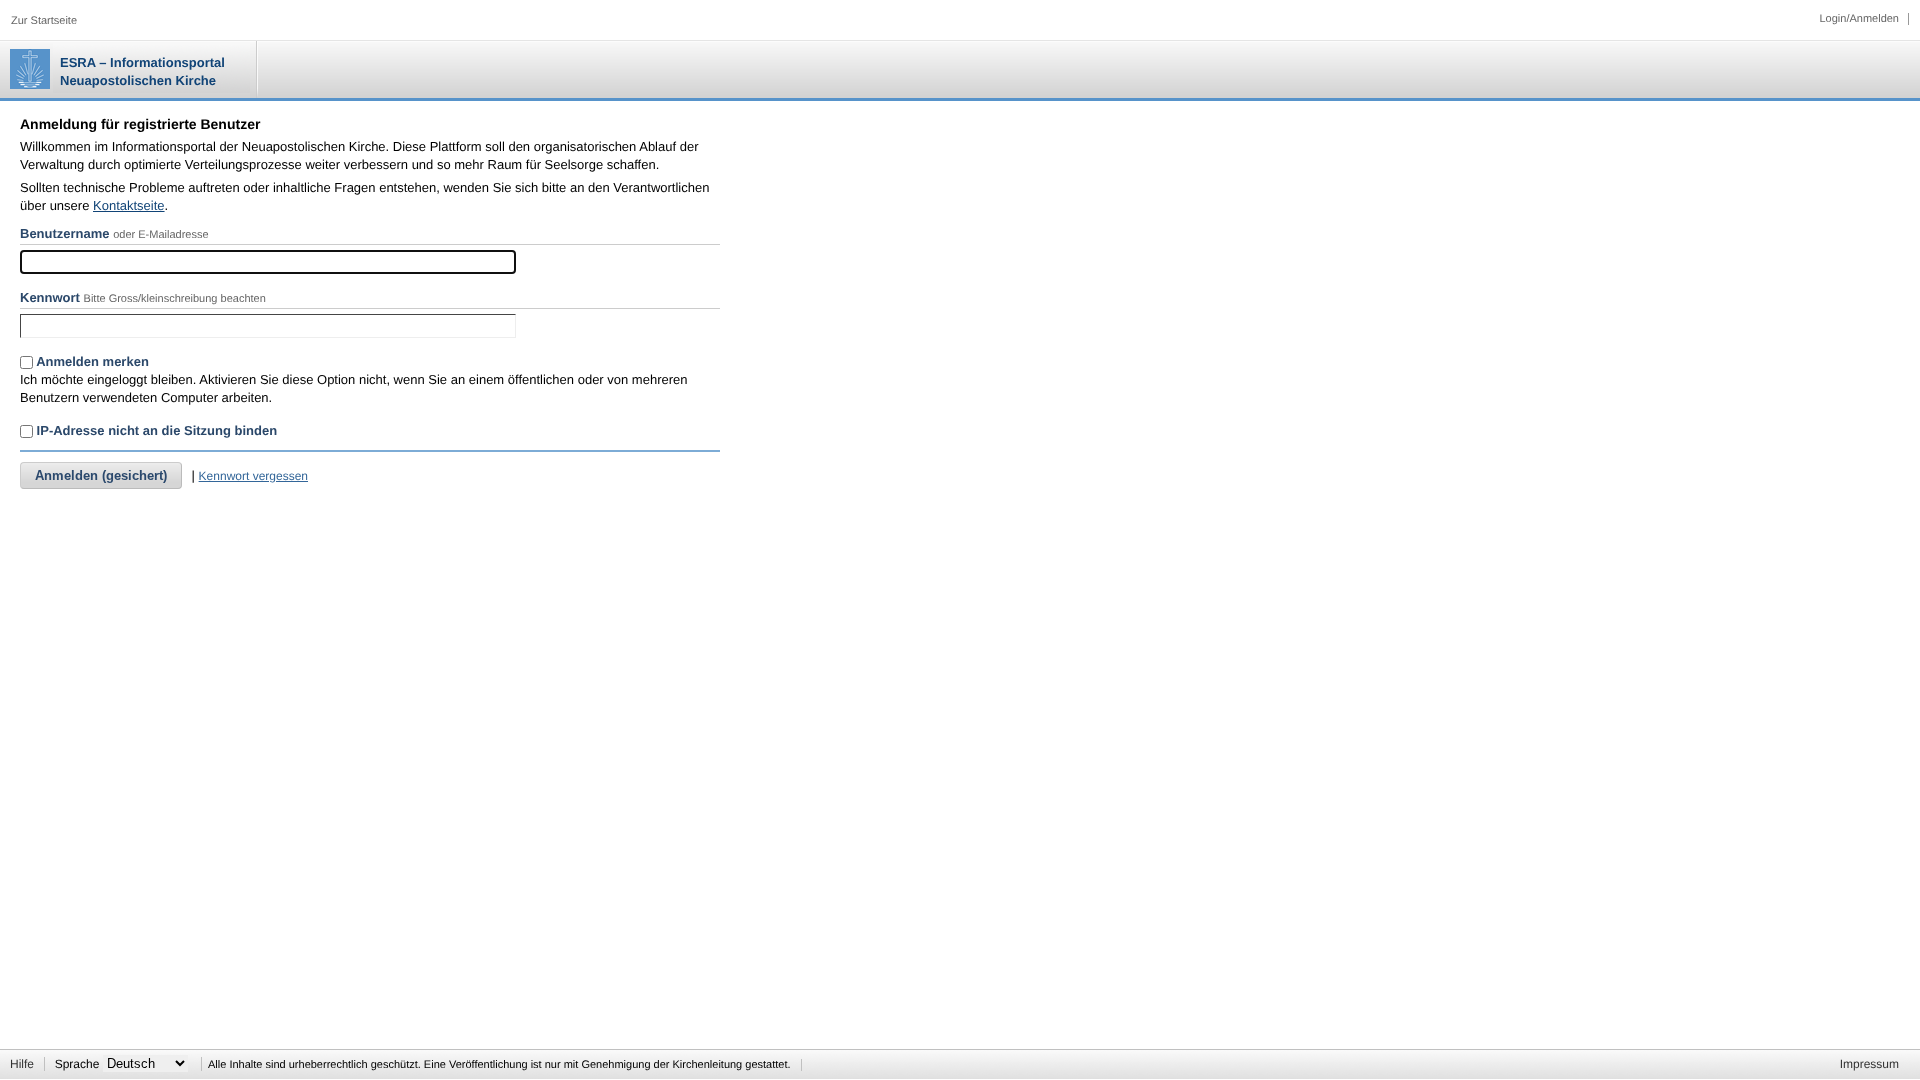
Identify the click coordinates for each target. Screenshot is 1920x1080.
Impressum (1869, 1064)
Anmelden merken (91, 361)
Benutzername (65, 233)
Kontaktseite (129, 205)
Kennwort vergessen (253, 476)
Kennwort (50, 297)
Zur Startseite (44, 21)
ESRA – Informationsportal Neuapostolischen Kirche (142, 71)
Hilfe (22, 1064)
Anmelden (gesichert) (101, 475)
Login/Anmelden (1859, 19)
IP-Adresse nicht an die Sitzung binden (155, 430)
